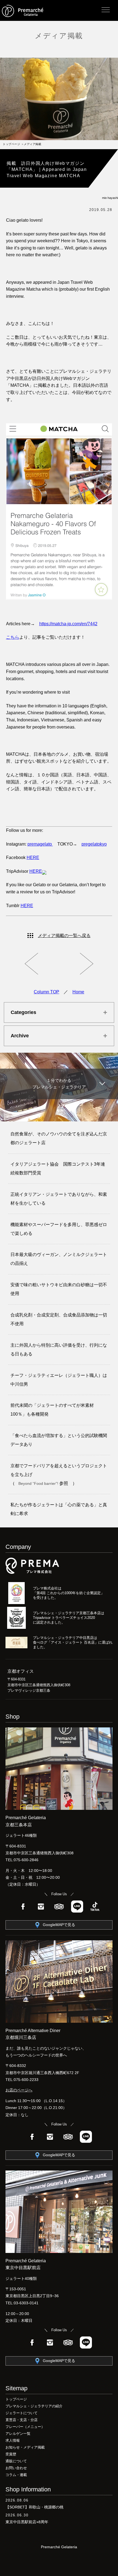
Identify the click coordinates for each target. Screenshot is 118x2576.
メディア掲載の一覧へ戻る (64, 936)
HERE (33, 858)
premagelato (40, 844)
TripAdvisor (59, 1907)
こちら (13, 637)
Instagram (41, 1907)
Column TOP (47, 992)
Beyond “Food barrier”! (39, 1483)
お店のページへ (19, 2090)
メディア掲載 (59, 36)
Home (78, 992)
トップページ (11, 144)
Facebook (23, 1907)
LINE (77, 1907)
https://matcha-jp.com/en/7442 (68, 624)
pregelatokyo (94, 844)
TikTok (95, 1907)
